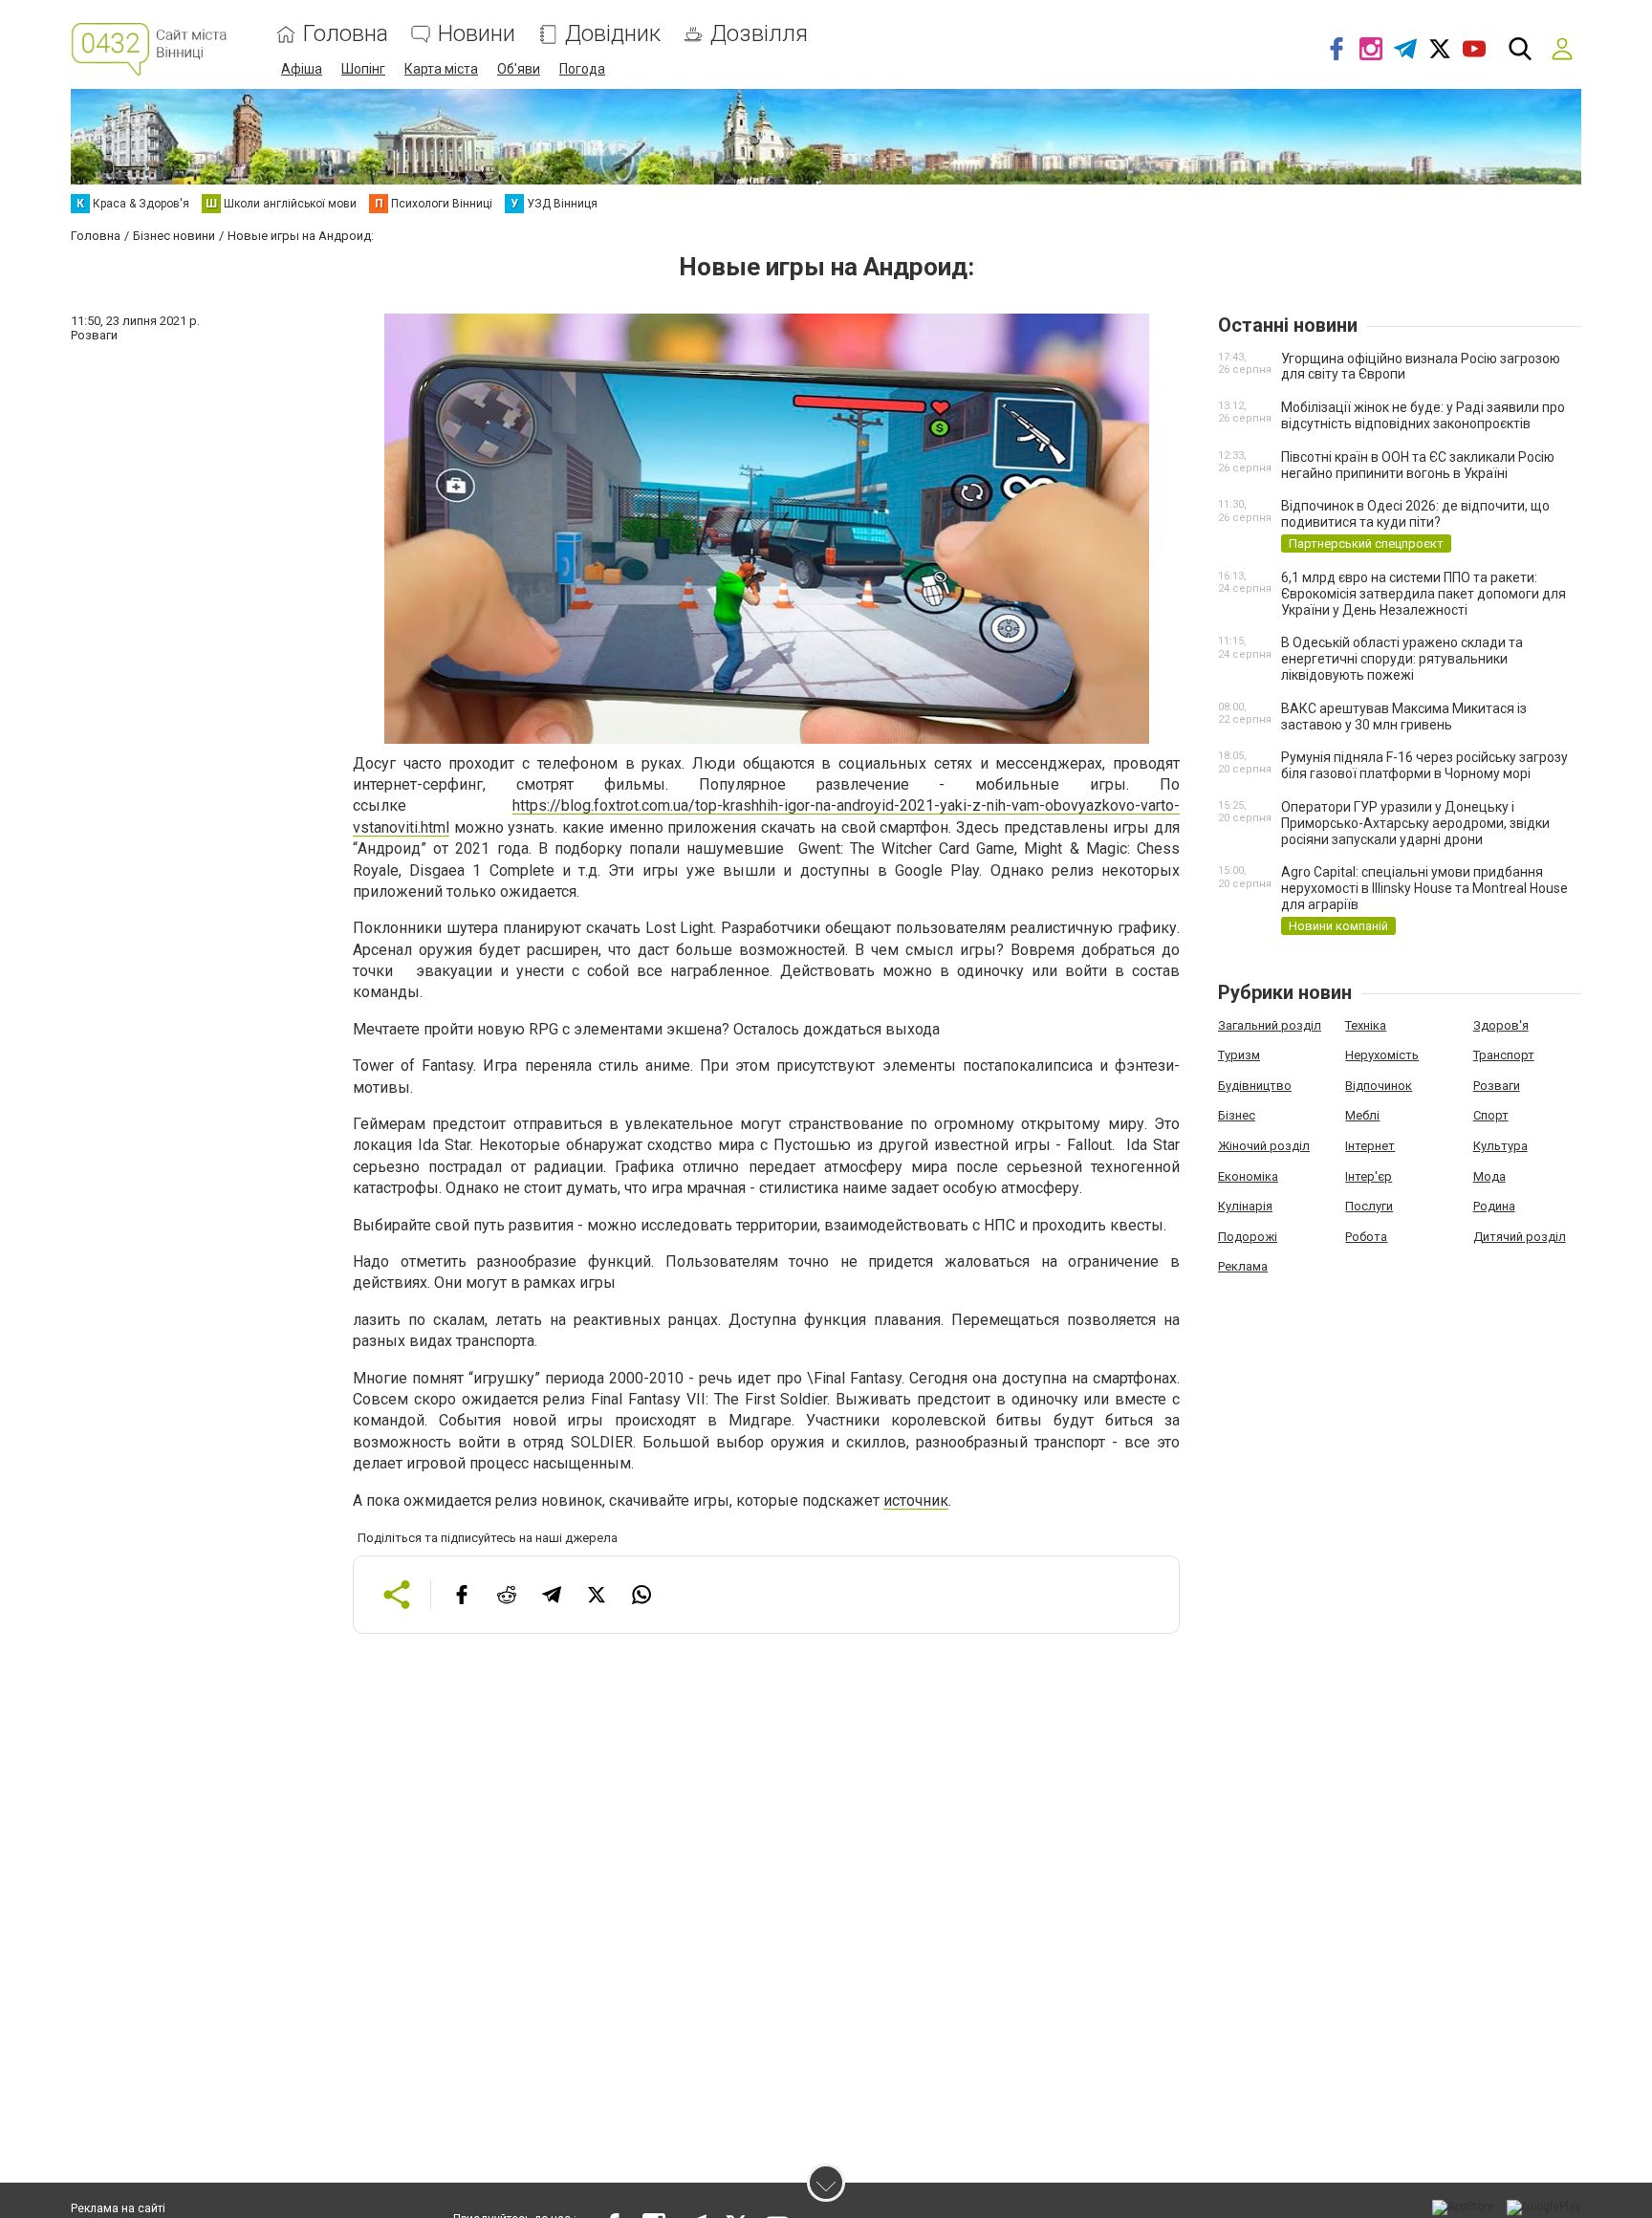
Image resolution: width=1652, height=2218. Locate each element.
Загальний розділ (1270, 1025)
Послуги (1369, 1206)
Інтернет (1370, 1146)
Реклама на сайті (118, 2208)
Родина (1494, 1206)
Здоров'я (1501, 1025)
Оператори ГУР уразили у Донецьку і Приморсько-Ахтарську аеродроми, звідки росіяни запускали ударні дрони (1415, 823)
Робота (1366, 1237)
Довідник (613, 34)
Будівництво (1255, 1086)
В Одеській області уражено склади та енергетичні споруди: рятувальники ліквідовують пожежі (1402, 659)
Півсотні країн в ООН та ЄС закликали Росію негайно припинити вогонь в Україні (1418, 465)
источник (916, 1500)
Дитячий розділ (1520, 1237)
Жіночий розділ (1264, 1146)
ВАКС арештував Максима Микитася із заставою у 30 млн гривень (1404, 717)
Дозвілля (759, 34)
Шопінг (363, 69)
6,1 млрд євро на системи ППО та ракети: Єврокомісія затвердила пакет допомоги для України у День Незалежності (1424, 594)
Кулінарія (1245, 1206)
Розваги (1497, 1086)
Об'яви (519, 69)
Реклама (1243, 1266)
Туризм (1239, 1055)
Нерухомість (1382, 1055)
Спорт (1491, 1115)
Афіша (302, 69)
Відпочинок (1379, 1086)
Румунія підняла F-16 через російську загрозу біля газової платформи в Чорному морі (1424, 765)
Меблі (1362, 1115)
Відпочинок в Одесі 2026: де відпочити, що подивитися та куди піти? (1415, 514)
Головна (346, 34)
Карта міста (441, 69)
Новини (477, 34)
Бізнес (1237, 1115)
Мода (1489, 1176)
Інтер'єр (1369, 1176)
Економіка (1248, 1176)
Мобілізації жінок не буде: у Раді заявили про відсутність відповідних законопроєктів (1423, 415)
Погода (582, 69)
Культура (1500, 1146)
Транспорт (1504, 1055)
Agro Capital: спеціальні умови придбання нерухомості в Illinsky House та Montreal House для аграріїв (1424, 888)
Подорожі (1248, 1237)
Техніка (1366, 1025)
